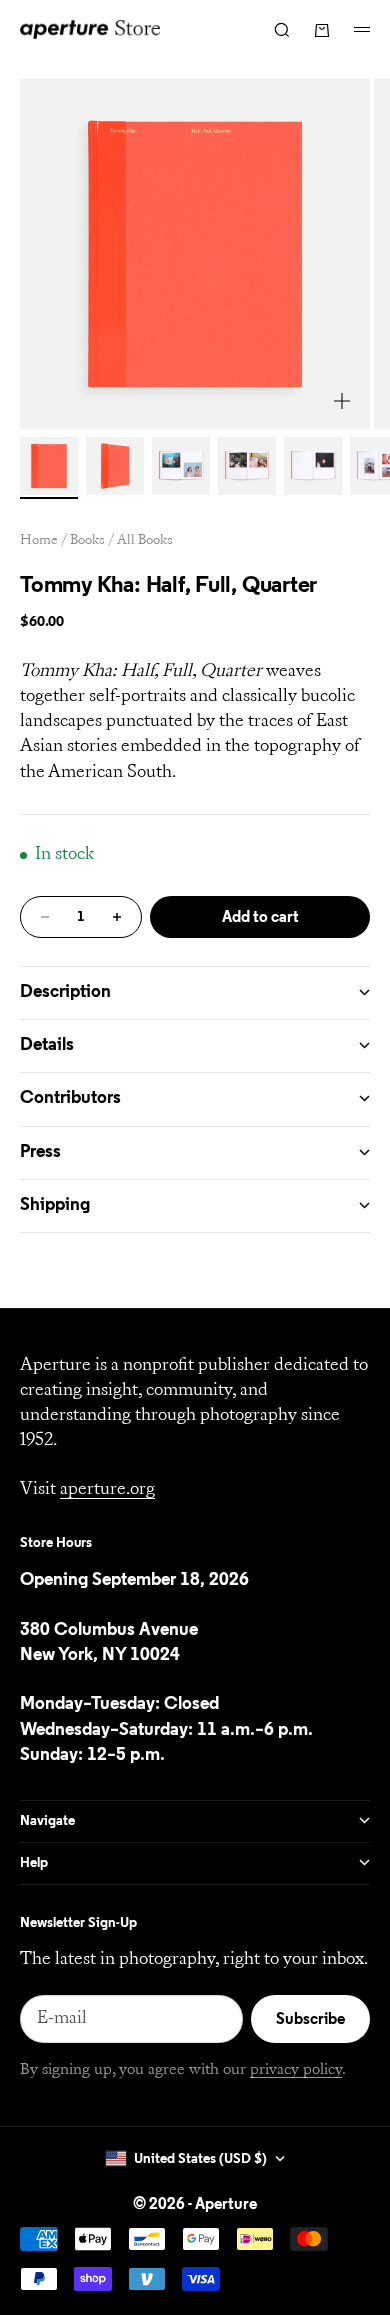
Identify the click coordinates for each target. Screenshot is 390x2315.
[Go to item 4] (247, 466)
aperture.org (107, 1490)
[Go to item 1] (49, 466)
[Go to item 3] (181, 466)
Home (39, 540)
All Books (145, 540)
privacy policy (296, 2070)
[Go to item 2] (115, 466)
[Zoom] (342, 401)
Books (87, 540)
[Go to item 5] (313, 466)
